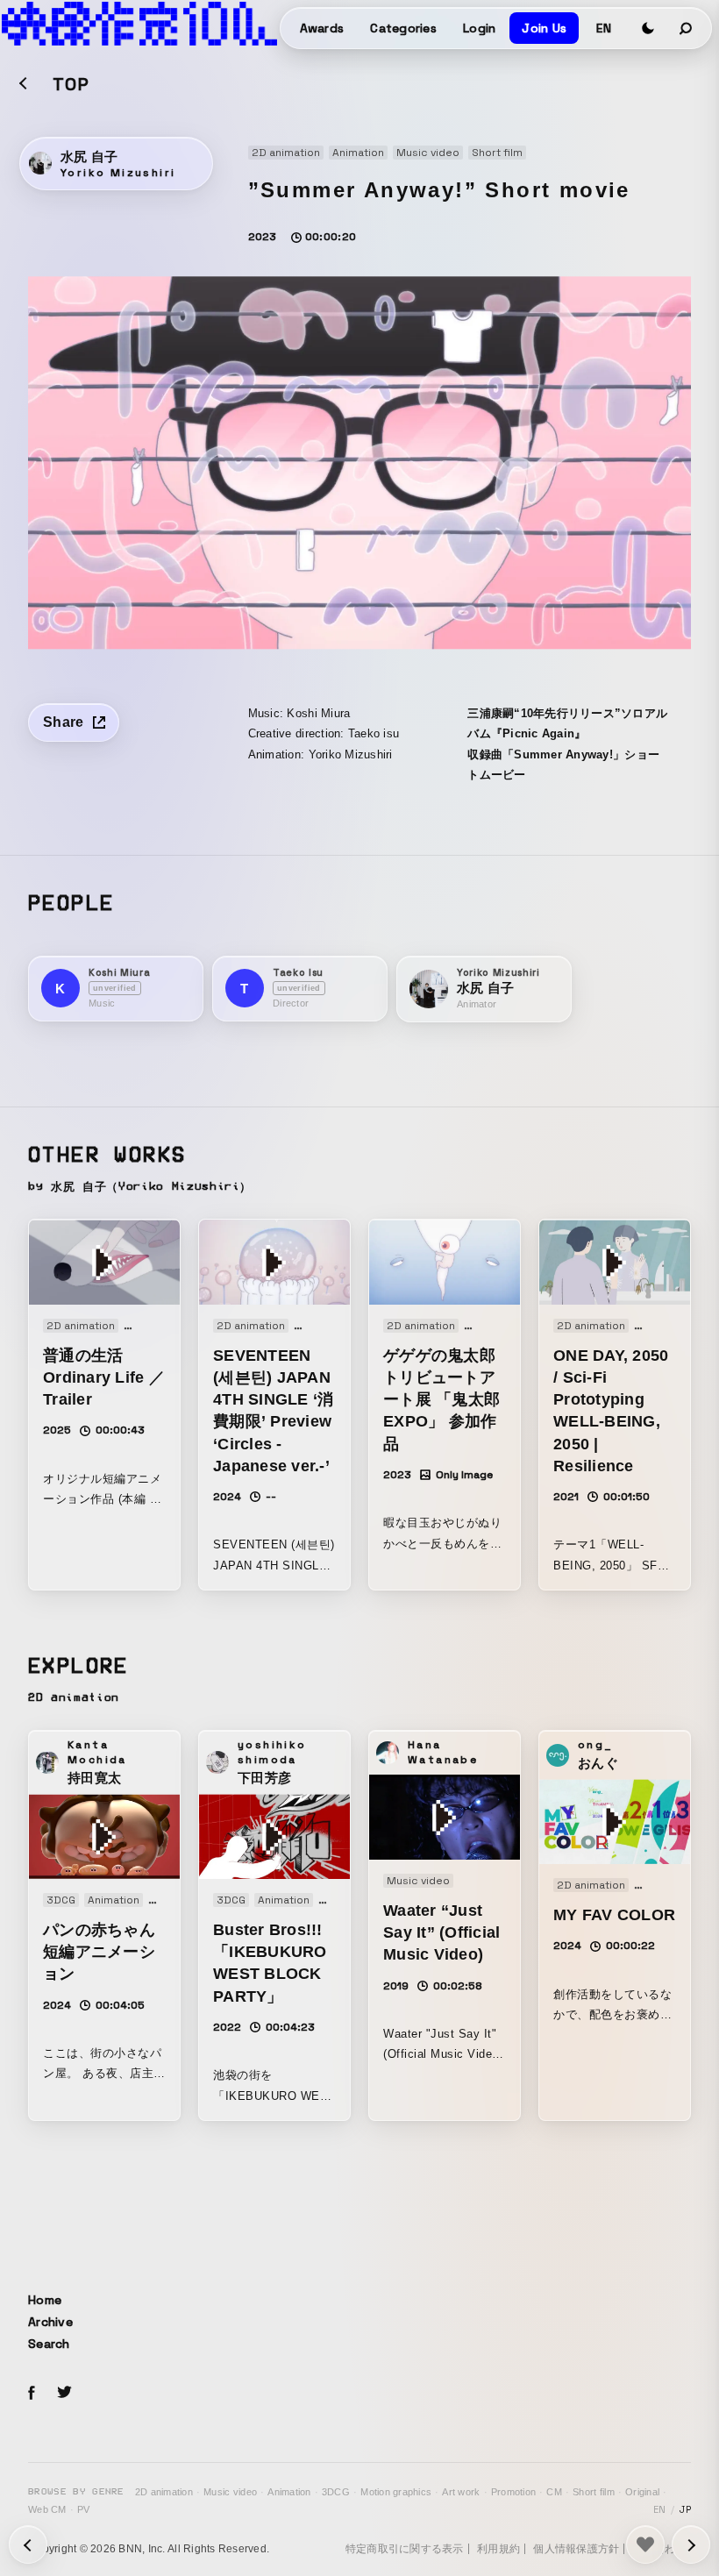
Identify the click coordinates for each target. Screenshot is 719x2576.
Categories (403, 28)
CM (554, 2492)
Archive (50, 2322)
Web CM (47, 2509)
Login (479, 28)
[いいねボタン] (645, 2544)
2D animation (164, 2492)
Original (642, 2492)
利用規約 (498, 2549)
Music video (230, 2492)
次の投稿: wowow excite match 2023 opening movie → (28, 2544)
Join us (544, 28)
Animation (289, 2492)
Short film (594, 2492)
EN (604, 28)
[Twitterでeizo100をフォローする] (64, 2395)
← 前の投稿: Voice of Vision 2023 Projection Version (691, 2544)
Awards (322, 28)
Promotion (513, 2492)
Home (45, 2300)
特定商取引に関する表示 (405, 2549)
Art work (461, 2492)
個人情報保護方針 (576, 2549)
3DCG (336, 2492)
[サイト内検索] (687, 28)
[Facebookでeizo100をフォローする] (32, 2395)
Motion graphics (396, 2492)
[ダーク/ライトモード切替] (648, 28)
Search (49, 2344)
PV (84, 2509)
